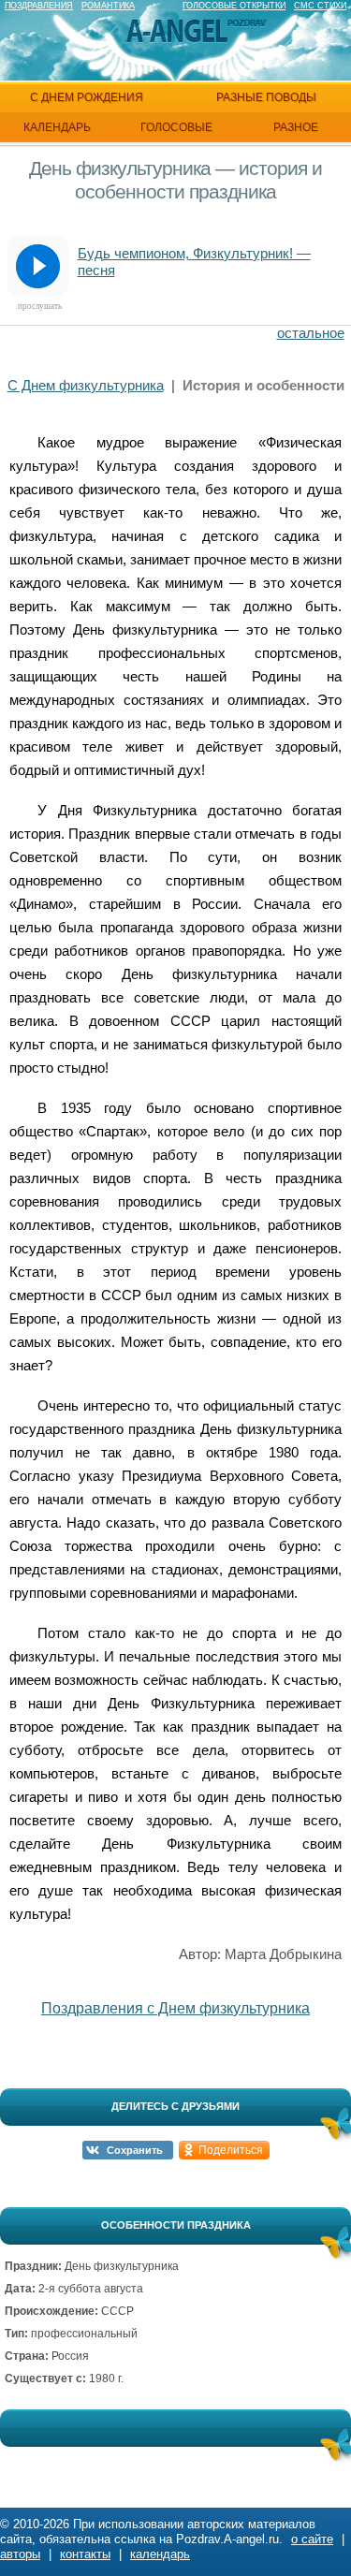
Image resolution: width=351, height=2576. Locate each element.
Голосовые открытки (234, 6)
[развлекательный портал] (177, 31)
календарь (57, 127)
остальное (311, 333)
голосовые (176, 127)
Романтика (108, 6)
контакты (85, 2554)
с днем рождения (87, 97)
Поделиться (231, 2150)
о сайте (312, 2539)
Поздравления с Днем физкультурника (175, 2008)
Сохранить (135, 2150)
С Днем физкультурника (86, 385)
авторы (20, 2554)
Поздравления (39, 6)
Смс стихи (320, 6)
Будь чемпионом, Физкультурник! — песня (194, 262)
